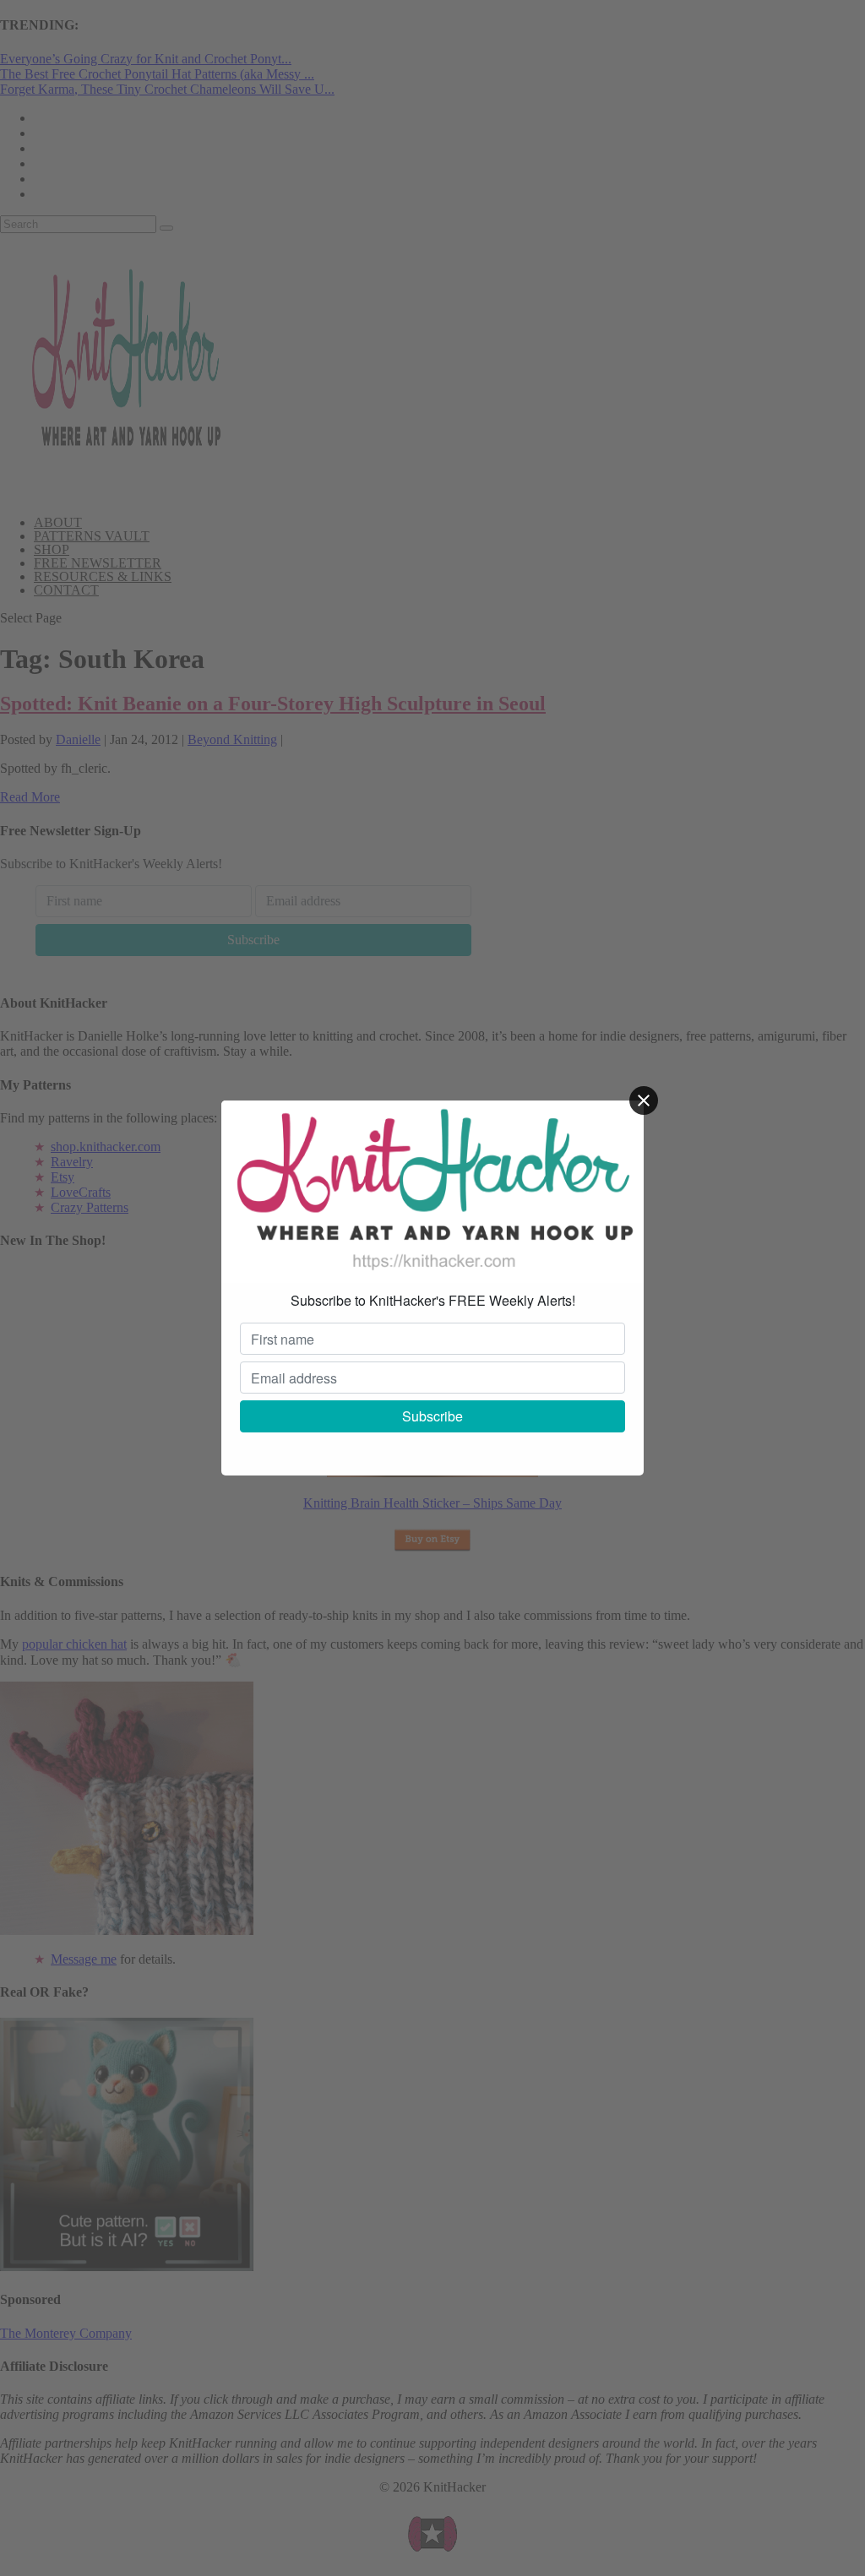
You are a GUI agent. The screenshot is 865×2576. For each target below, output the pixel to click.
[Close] (644, 1101)
